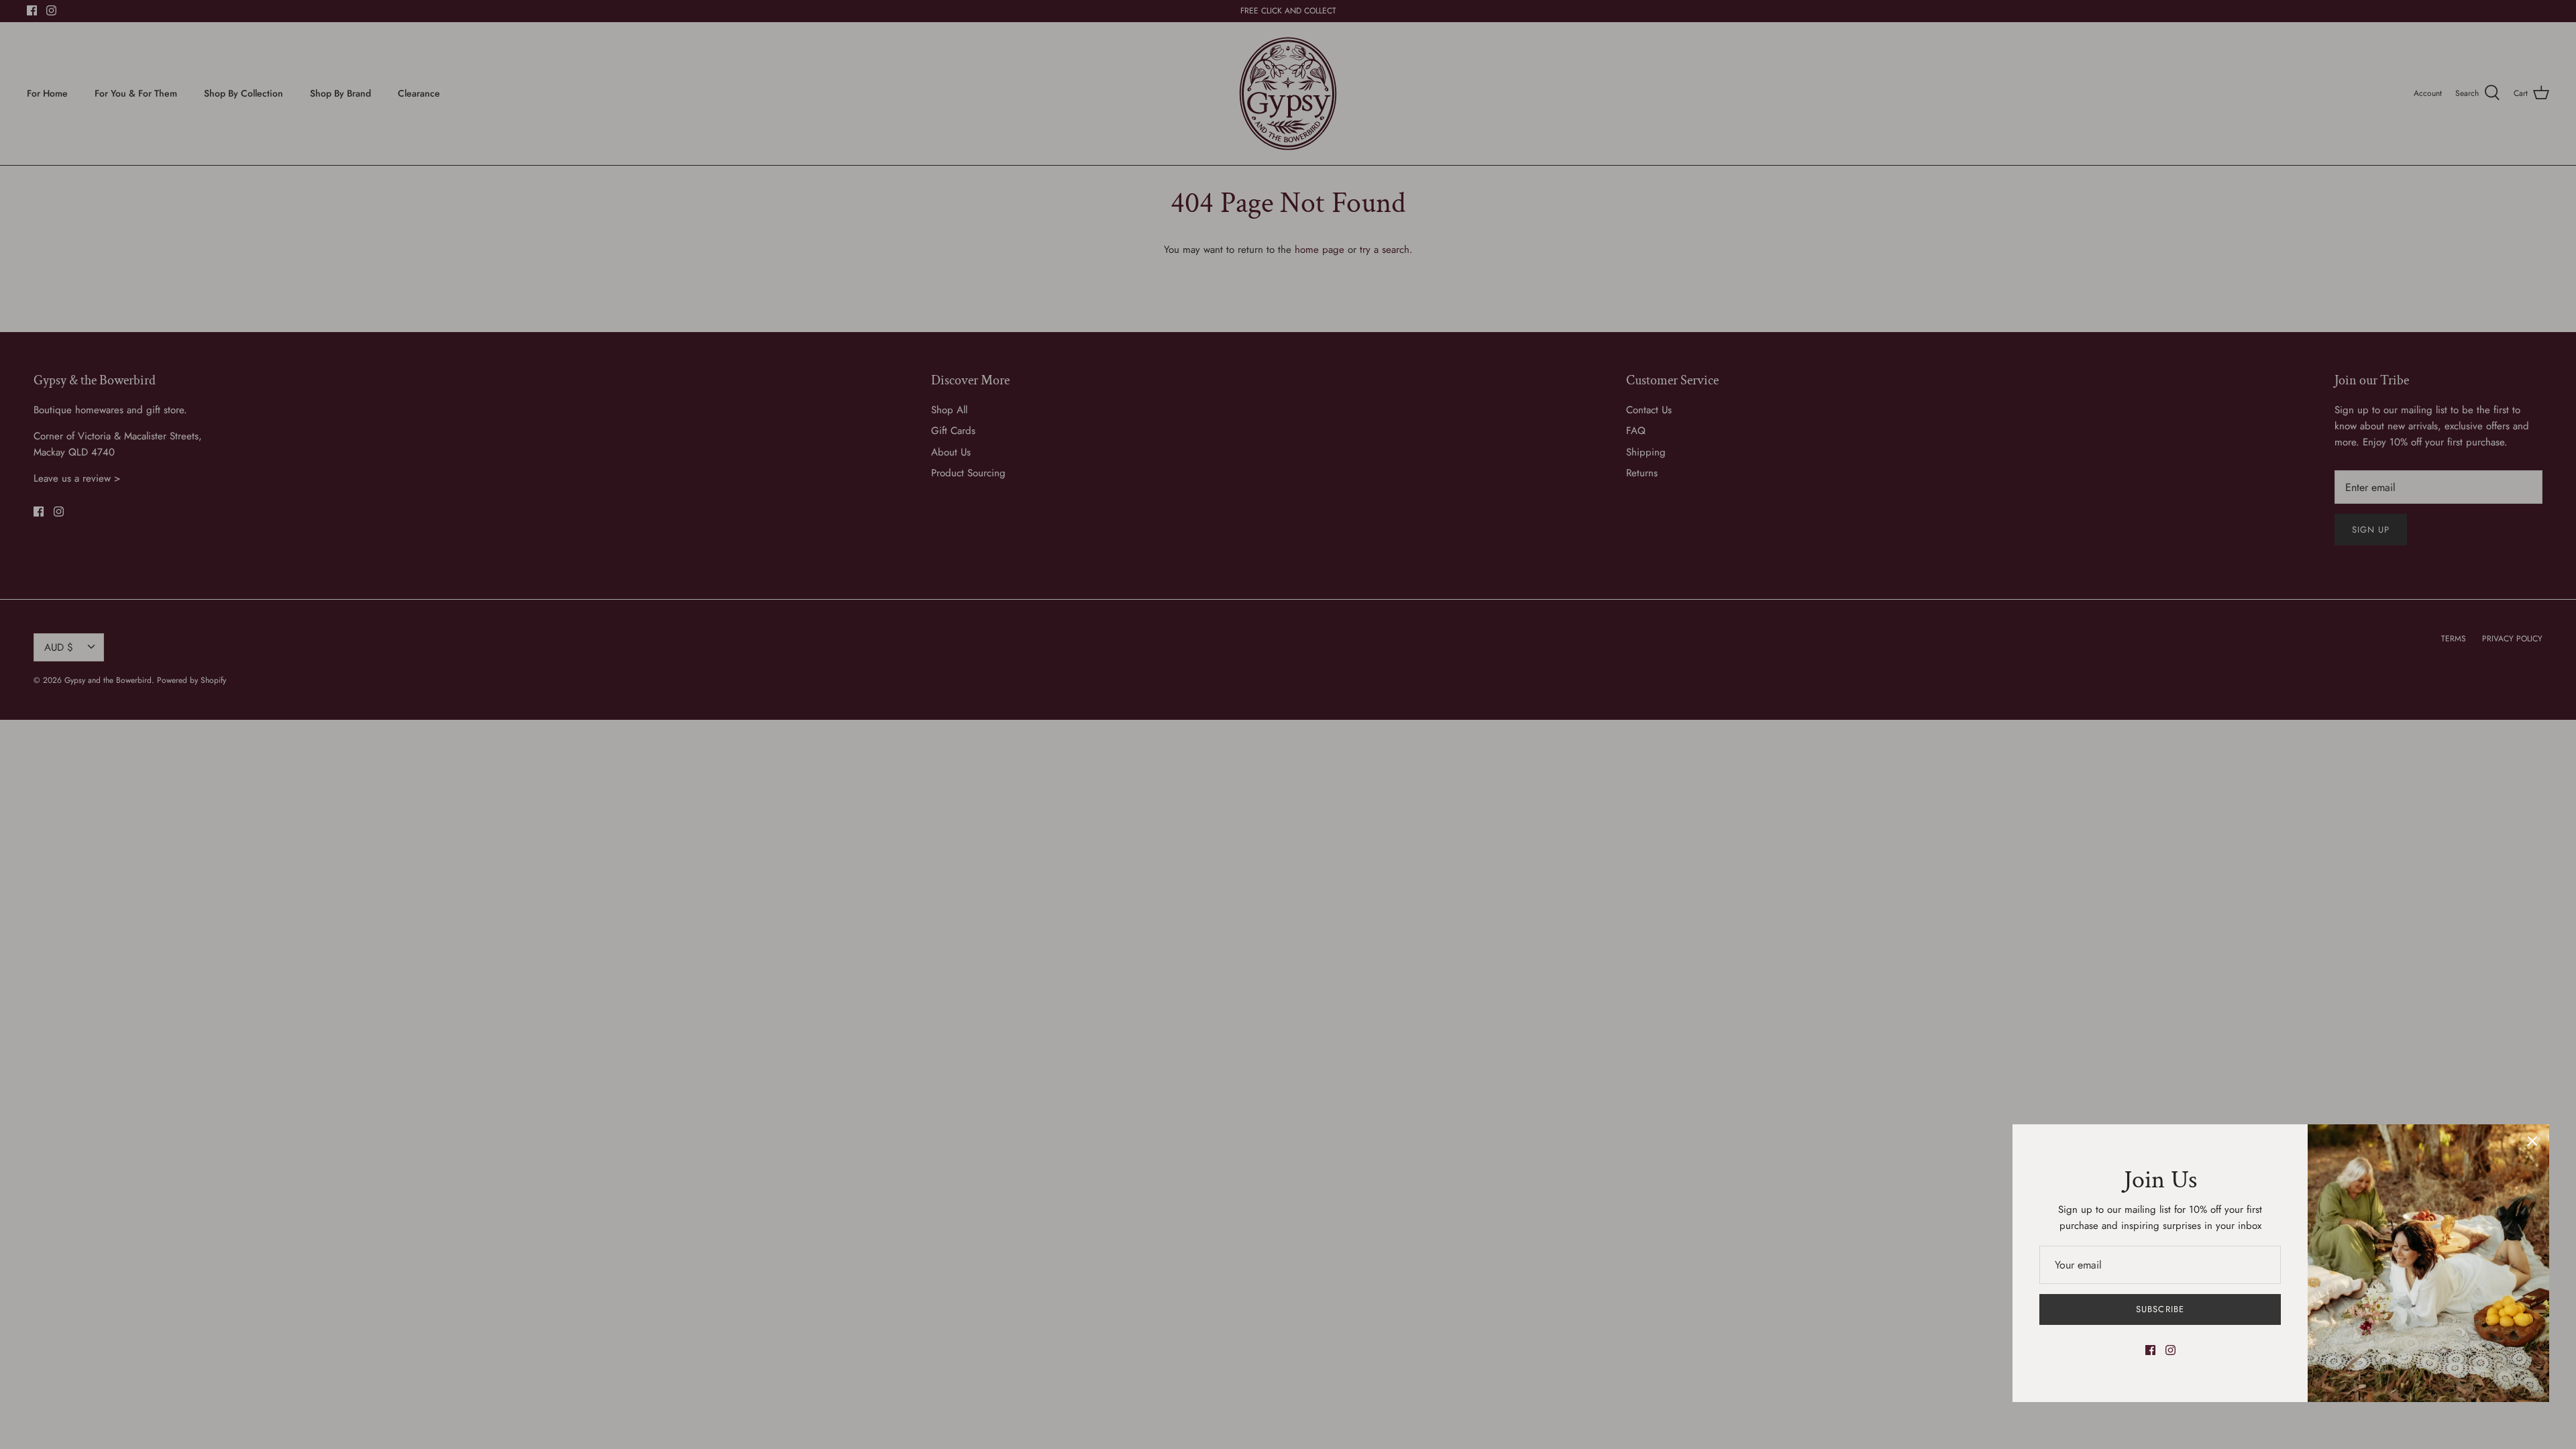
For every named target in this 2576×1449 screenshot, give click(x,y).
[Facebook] (2150, 1350)
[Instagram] (2170, 1350)
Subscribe (2160, 1309)
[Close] (2532, 1141)
